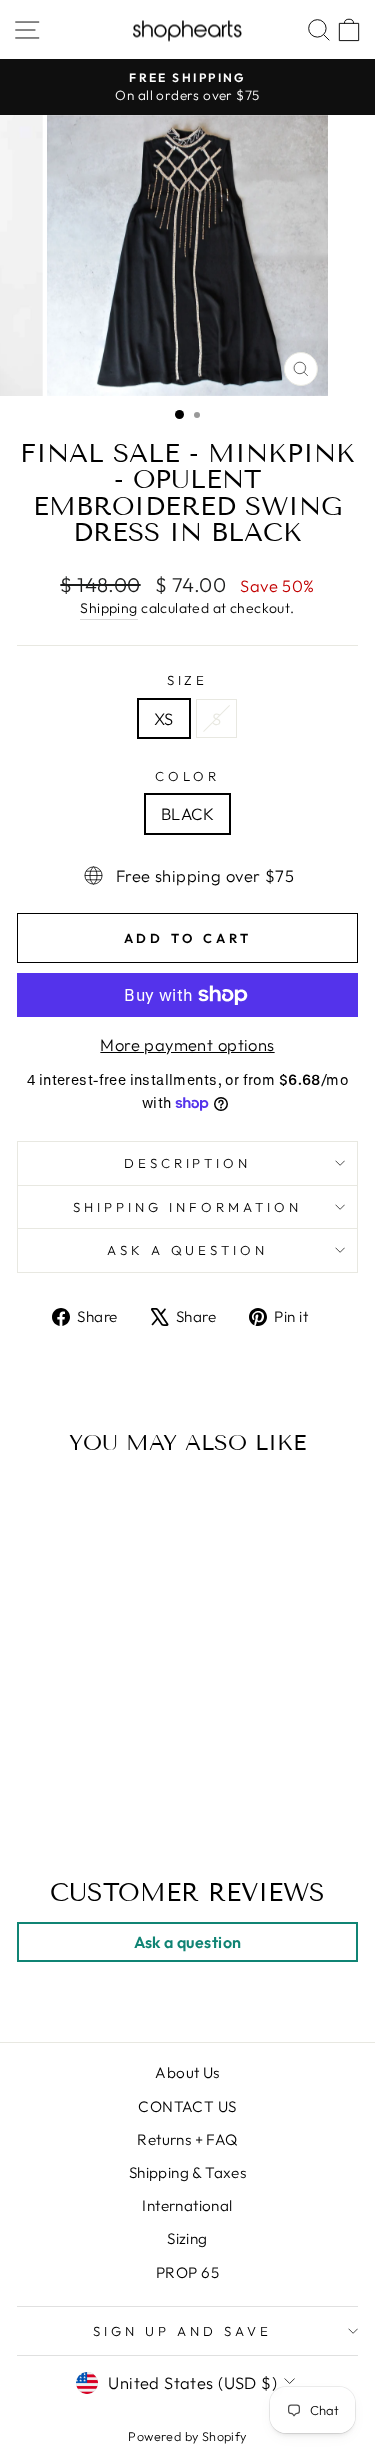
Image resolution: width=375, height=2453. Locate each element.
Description (188, 1163)
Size (188, 680)
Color (187, 776)
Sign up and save (182, 2331)
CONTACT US (187, 2106)
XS (164, 718)
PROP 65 (187, 2272)
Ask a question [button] (188, 1942)
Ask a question (188, 1250)
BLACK (187, 813)
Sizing (187, 2238)
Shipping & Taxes (188, 2172)
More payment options (187, 1044)
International (187, 2205)
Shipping (108, 608)
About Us (187, 2072)
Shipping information (187, 1207)
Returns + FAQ (187, 2139)
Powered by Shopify (187, 2436)
